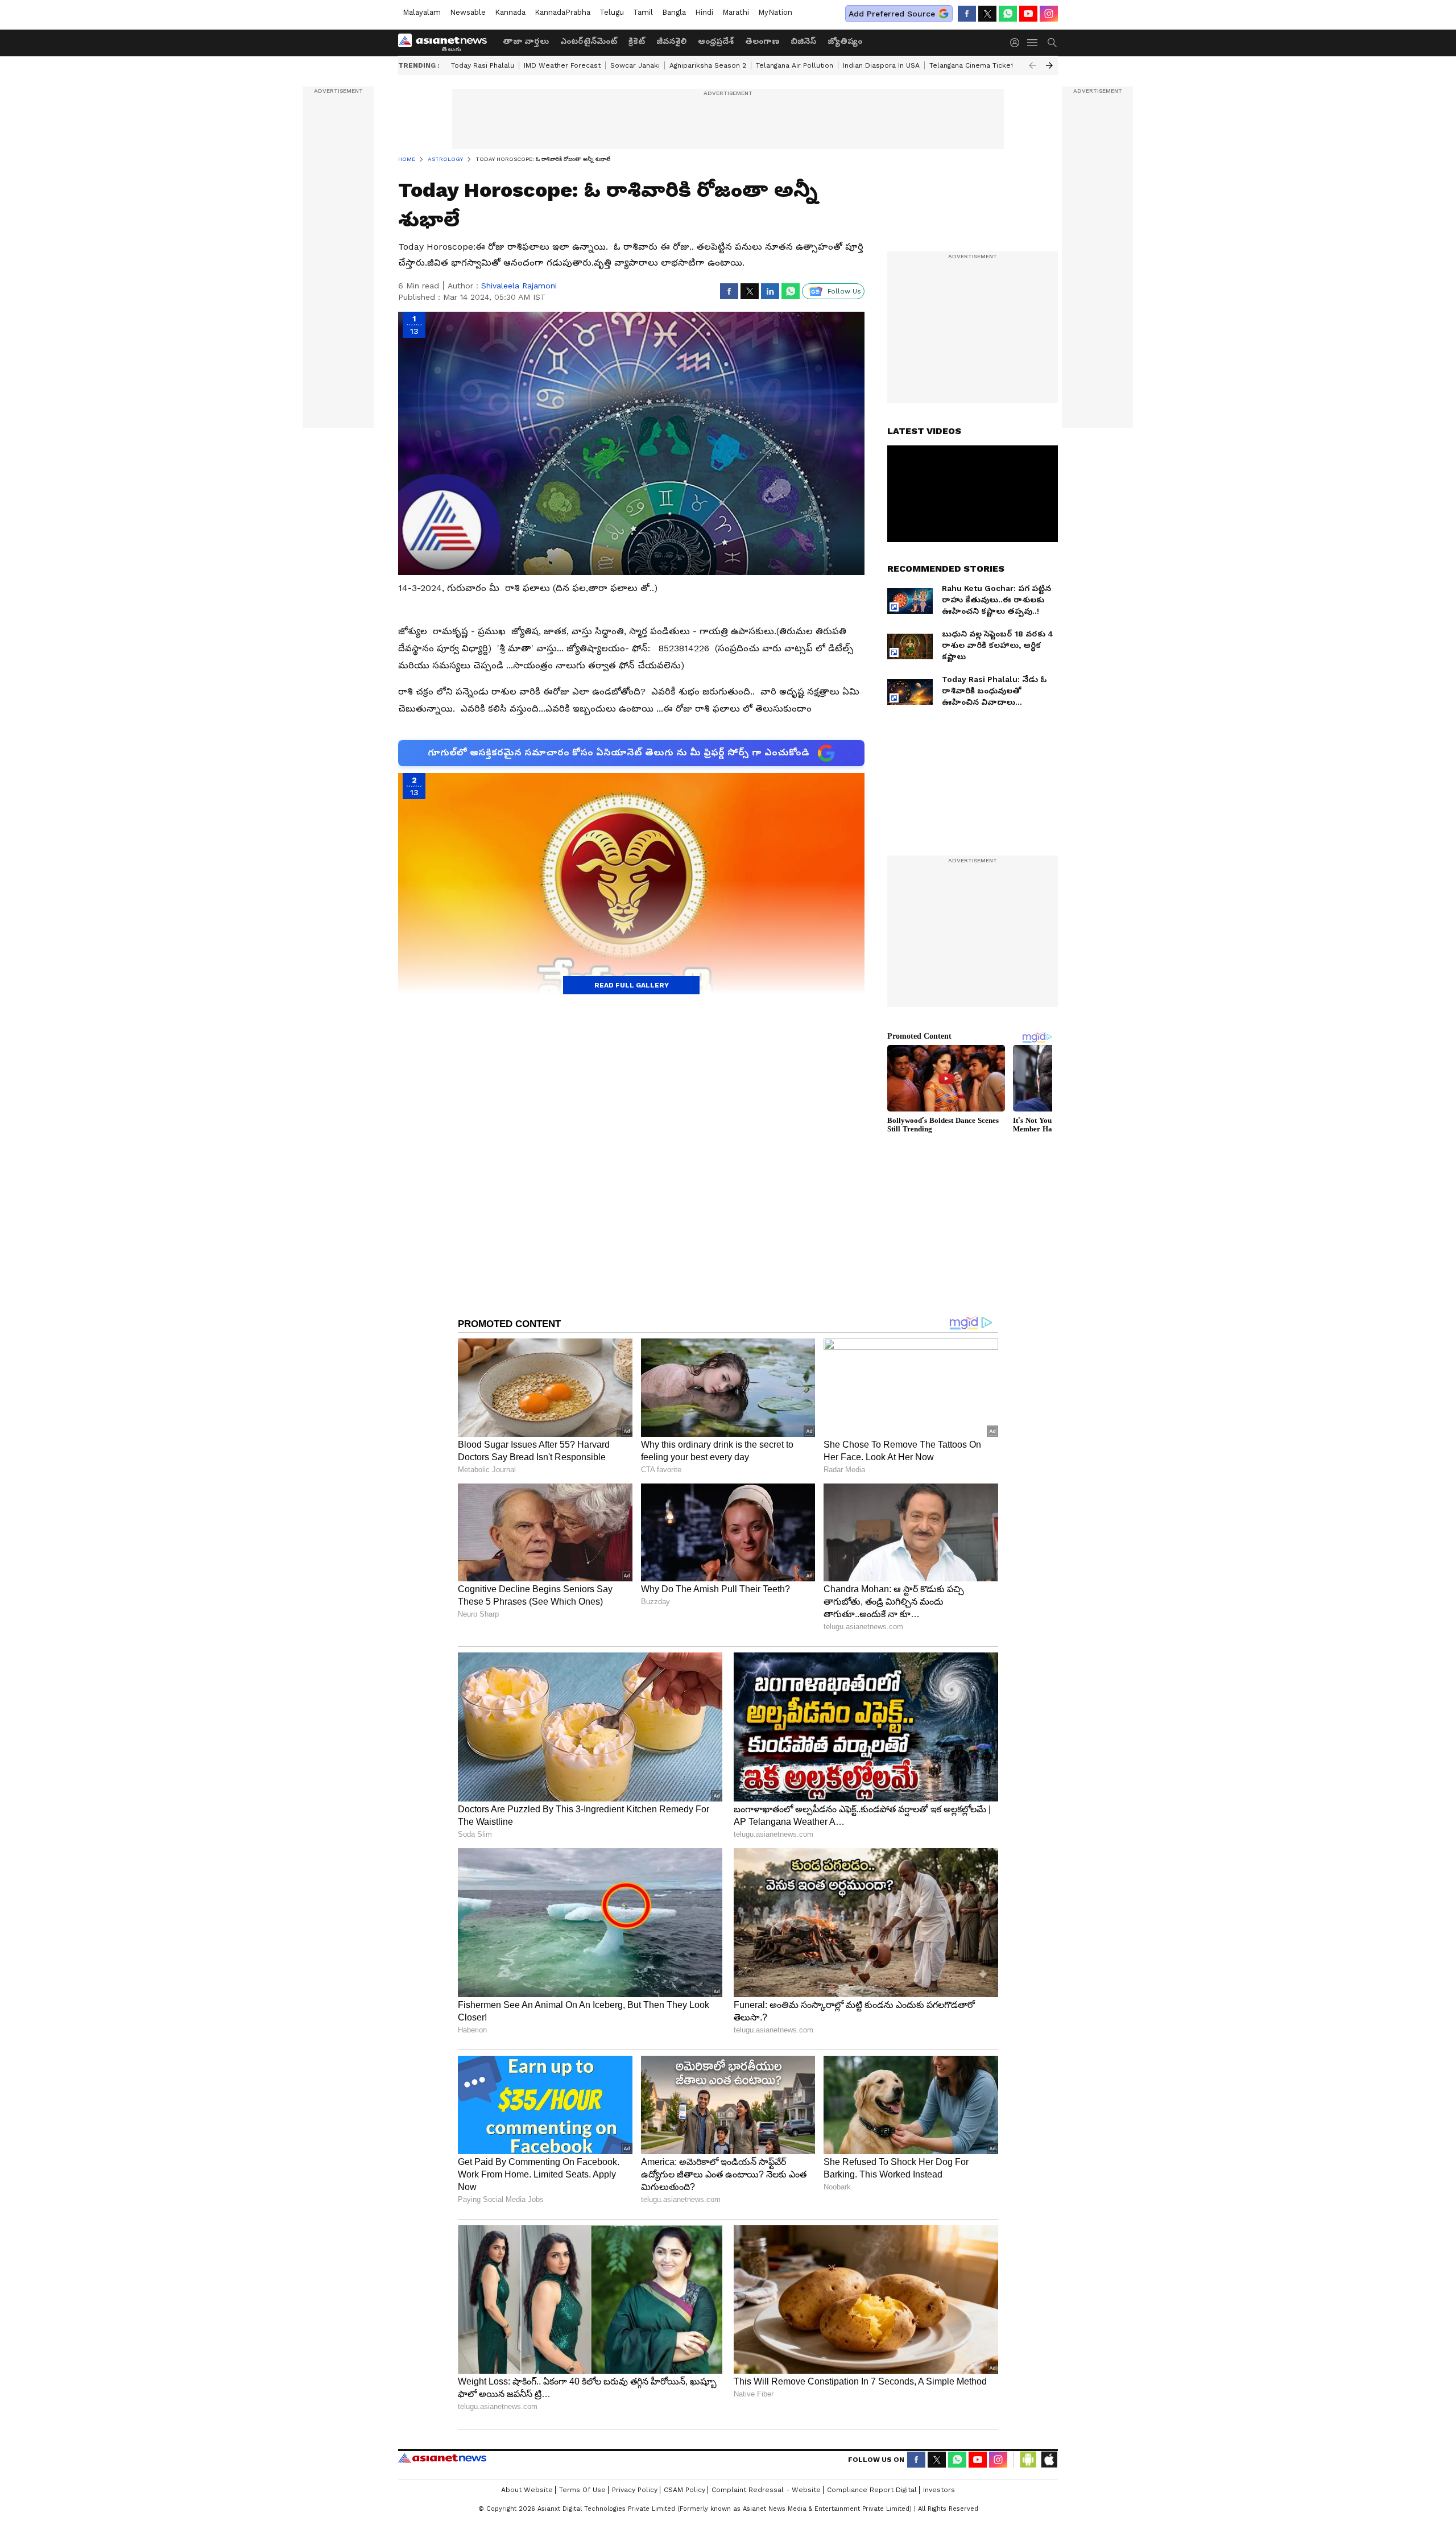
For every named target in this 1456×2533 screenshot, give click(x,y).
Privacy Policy (635, 2490)
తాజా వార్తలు (526, 41)
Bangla (674, 12)
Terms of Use (582, 2490)
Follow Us (844, 291)
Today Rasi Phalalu (483, 65)
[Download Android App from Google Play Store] (1028, 2460)
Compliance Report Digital (872, 2490)
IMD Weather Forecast (562, 65)
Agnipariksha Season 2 (708, 65)
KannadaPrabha (562, 12)
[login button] (1017, 43)
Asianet (442, 2458)
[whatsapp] (1008, 14)
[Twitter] (987, 14)
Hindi (704, 12)
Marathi (736, 12)
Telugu (612, 12)
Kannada (510, 12)
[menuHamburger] (1033, 43)
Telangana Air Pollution (795, 65)
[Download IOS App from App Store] (1049, 2460)
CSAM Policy (684, 2490)
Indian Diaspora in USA (881, 65)
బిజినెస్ (803, 41)
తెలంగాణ (762, 41)
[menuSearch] (1052, 43)
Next (1049, 65)
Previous (1032, 65)
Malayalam (422, 12)
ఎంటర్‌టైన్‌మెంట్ (589, 41)
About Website (527, 2490)
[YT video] (1028, 14)
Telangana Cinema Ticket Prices (983, 65)
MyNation (775, 12)
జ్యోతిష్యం (845, 41)
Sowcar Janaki (635, 65)
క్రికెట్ (637, 41)
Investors (939, 2490)
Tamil (643, 12)
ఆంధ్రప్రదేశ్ (716, 41)
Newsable (468, 12)
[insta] (1049, 14)
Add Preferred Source (892, 14)
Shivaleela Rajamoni (519, 286)
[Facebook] (967, 14)
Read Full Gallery (632, 985)
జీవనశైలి (671, 41)
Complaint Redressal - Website (766, 2490)
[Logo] (446, 43)
